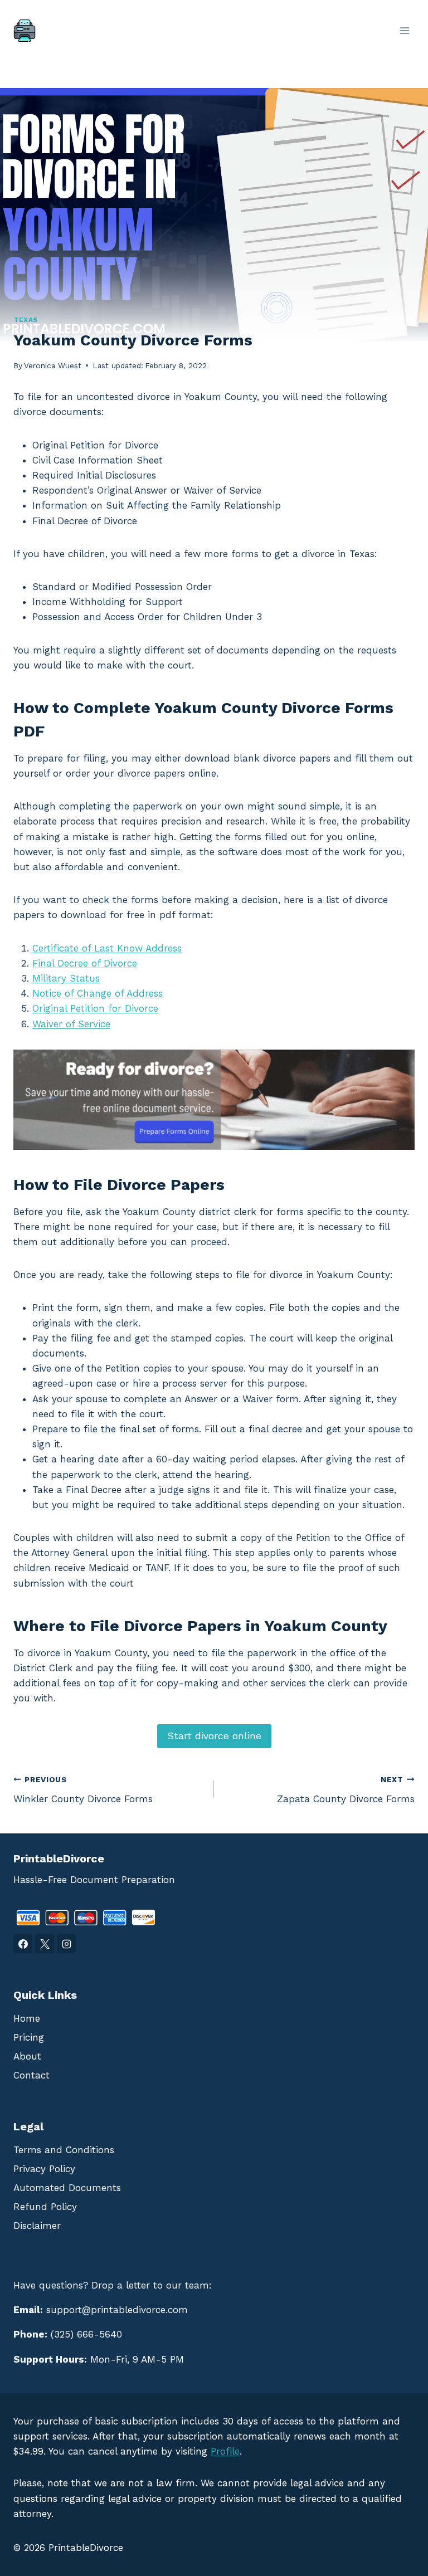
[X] (45, 1944)
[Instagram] (66, 1944)
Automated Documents (67, 2188)
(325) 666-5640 (86, 2334)
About (27, 2056)
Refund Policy (45, 2207)
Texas (26, 320)
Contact (31, 2075)
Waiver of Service (71, 1024)
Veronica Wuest (53, 365)
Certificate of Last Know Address (107, 948)
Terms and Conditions (64, 2150)
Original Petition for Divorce (95, 1008)
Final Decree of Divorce (85, 963)
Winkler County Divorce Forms (83, 1790)
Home (27, 2018)
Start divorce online (214, 1736)
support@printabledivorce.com (117, 2310)
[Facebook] (23, 1944)
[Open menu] (404, 30)
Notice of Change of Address (98, 993)
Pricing (29, 2037)
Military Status (66, 978)
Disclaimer (37, 2226)
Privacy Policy (44, 2169)
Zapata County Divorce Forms (346, 1790)
